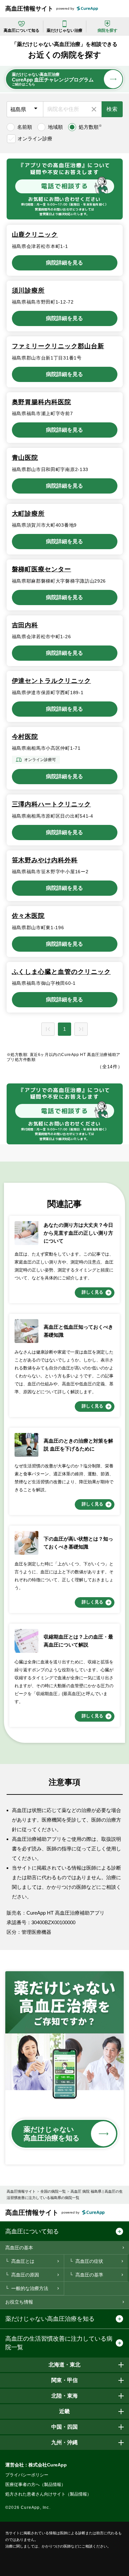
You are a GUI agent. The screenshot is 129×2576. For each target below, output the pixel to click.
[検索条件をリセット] (94, 109)
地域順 (55, 127)
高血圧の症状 (89, 2261)
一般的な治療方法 (30, 2288)
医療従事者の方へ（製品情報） (35, 2484)
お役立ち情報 (19, 2302)
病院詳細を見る (64, 263)
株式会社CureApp (48, 2465)
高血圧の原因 (25, 2275)
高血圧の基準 (89, 2275)
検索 (112, 109)
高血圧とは (23, 2261)
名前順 (25, 127)
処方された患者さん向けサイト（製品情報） (48, 2494)
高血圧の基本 (19, 2248)
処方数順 (90, 127)
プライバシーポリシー (27, 2475)
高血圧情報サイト (29, 9)
